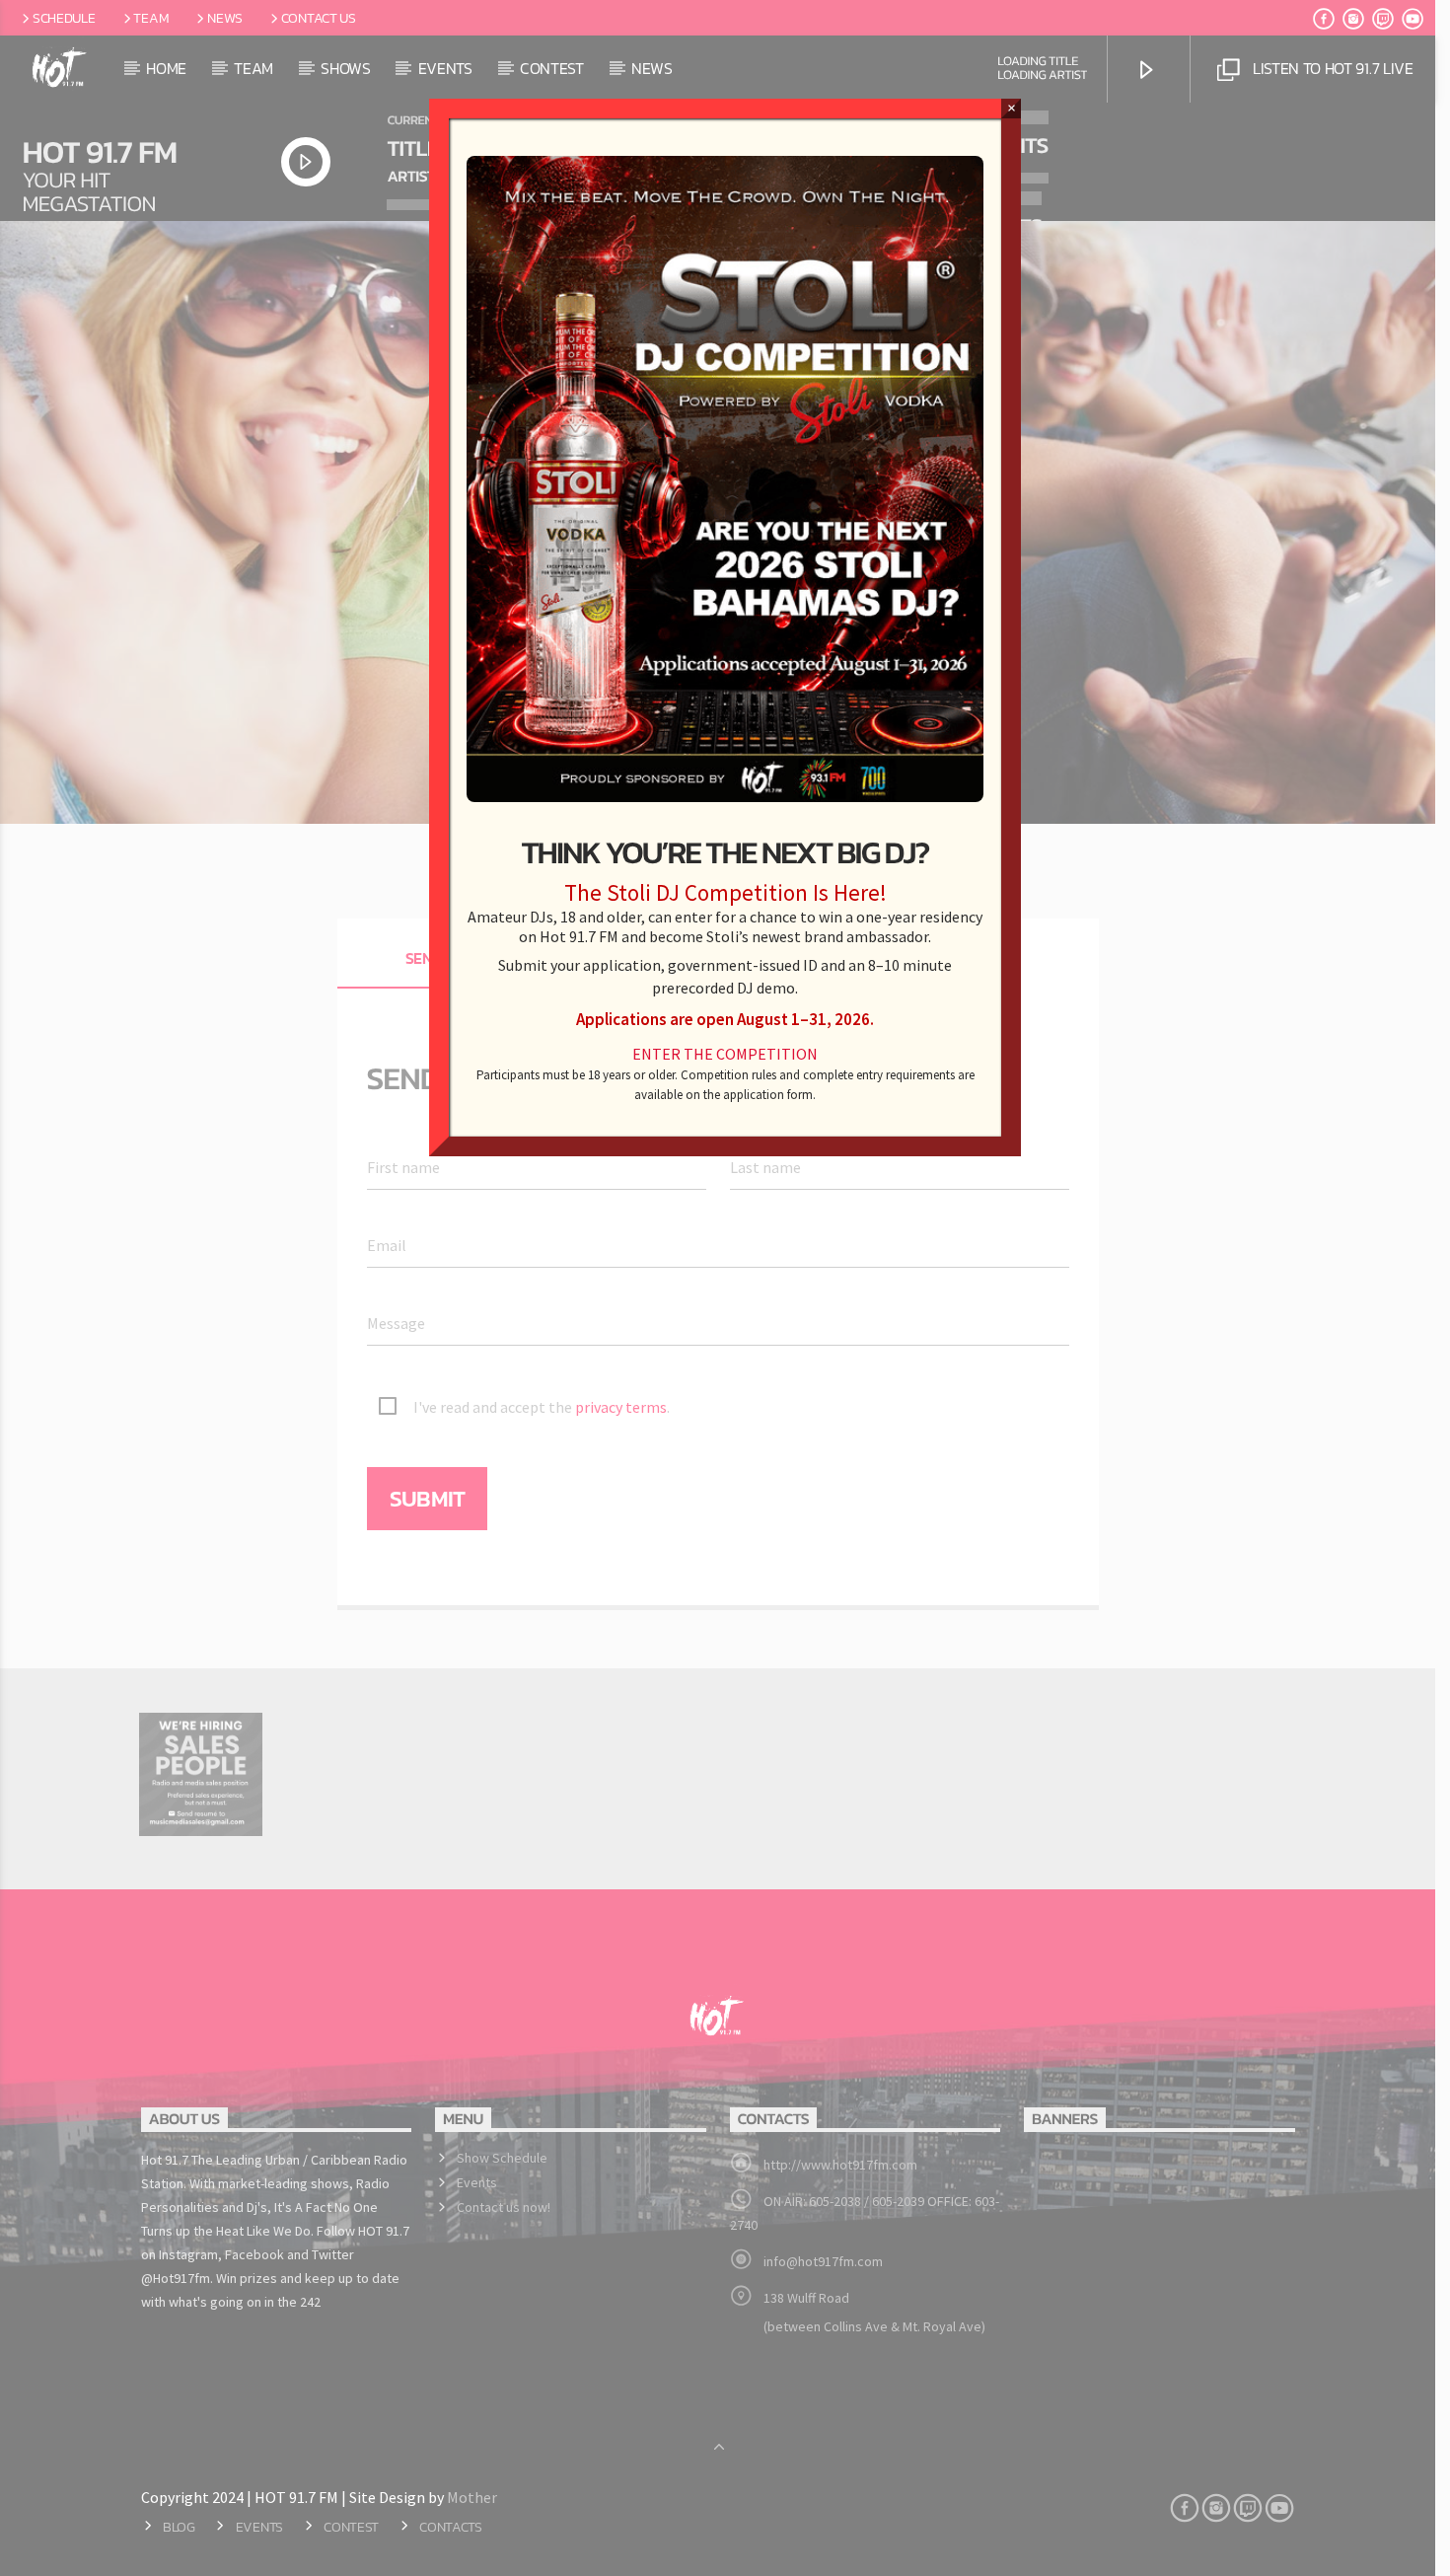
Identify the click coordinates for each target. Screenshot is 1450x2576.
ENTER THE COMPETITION (725, 1054)
